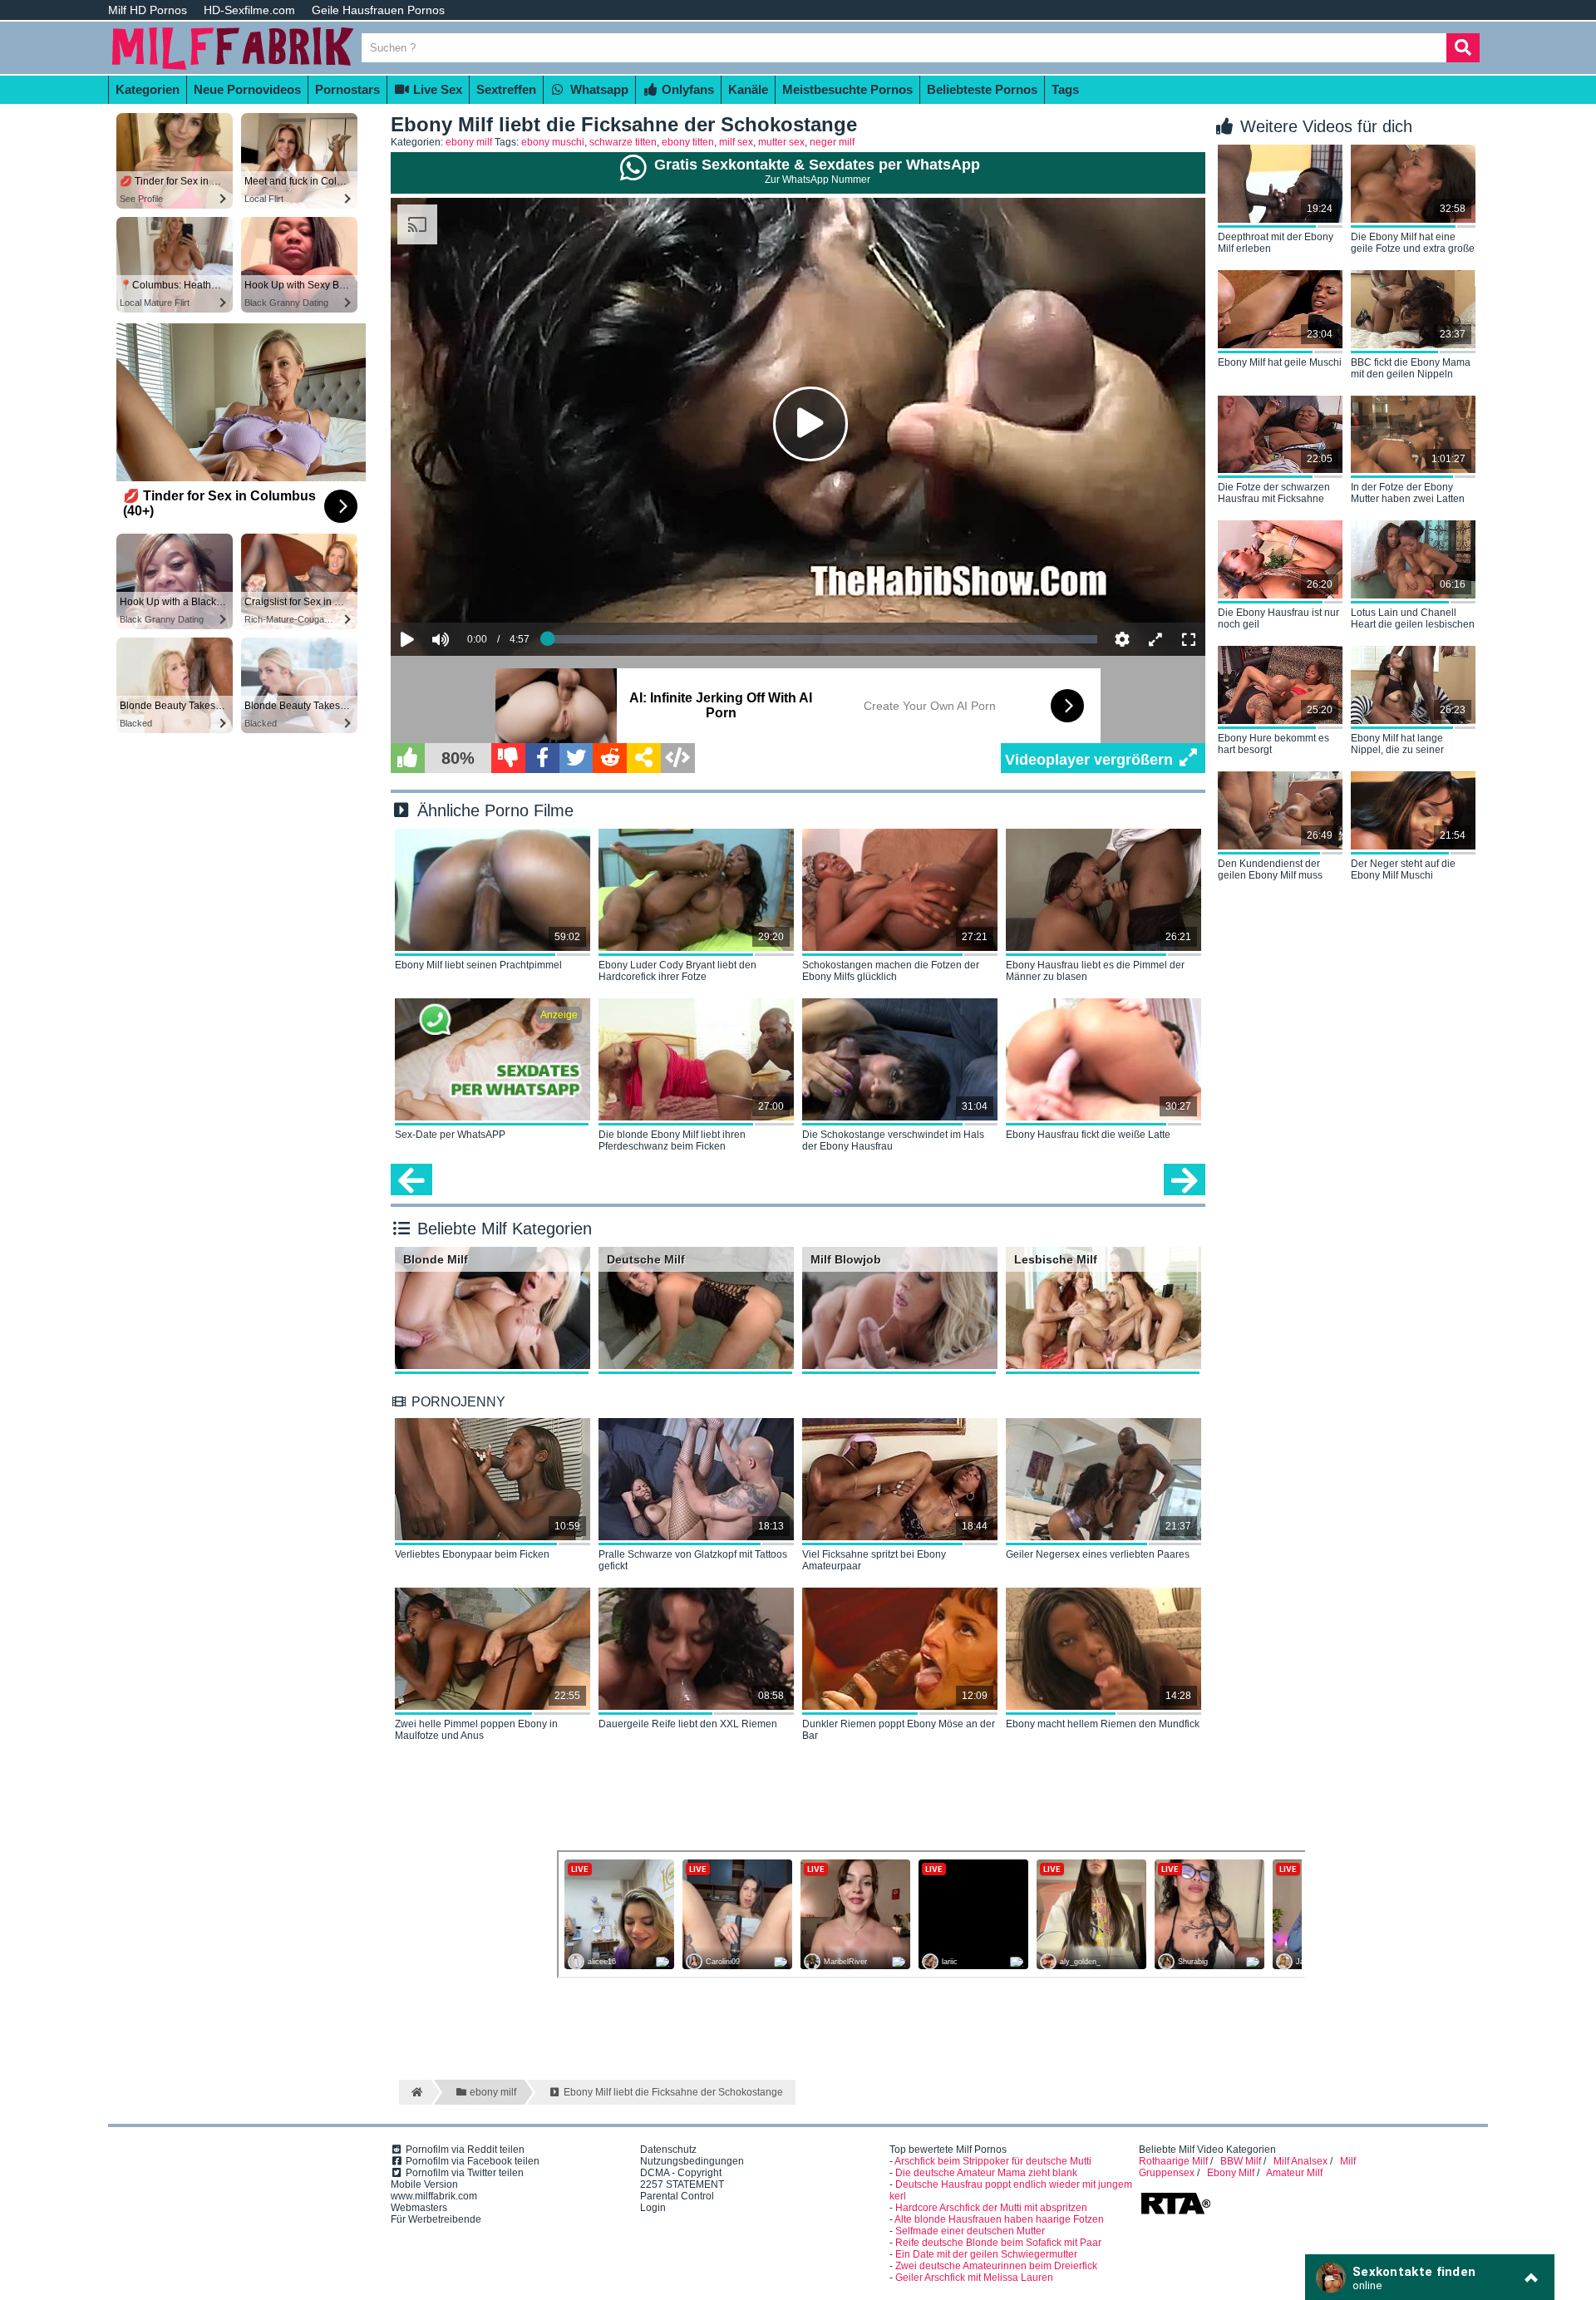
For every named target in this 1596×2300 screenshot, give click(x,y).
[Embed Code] (678, 758)
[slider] (469, 589)
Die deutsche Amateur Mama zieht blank (986, 2173)
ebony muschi (553, 142)
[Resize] (1155, 639)
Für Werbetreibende (436, 2219)
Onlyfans (686, 89)
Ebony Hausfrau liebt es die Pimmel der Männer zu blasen (1095, 971)
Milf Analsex (1300, 2161)
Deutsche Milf (646, 1259)
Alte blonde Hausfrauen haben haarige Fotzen (999, 2219)
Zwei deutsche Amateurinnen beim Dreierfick (996, 2266)
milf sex (736, 142)
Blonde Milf (436, 1259)
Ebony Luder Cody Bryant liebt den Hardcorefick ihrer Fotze (677, 971)
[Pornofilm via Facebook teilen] (542, 758)
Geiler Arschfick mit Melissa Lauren (974, 2278)
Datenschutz (668, 2150)
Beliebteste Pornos (982, 89)
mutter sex (781, 142)
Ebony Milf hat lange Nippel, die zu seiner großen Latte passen (1397, 745)
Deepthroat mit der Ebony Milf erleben (1276, 243)
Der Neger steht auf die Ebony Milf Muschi (1403, 869)
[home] (415, 2092)
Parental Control (677, 2196)
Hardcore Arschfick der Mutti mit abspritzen (991, 2208)
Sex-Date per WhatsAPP (450, 1135)
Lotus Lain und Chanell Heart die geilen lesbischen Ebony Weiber (1413, 619)
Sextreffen (506, 89)
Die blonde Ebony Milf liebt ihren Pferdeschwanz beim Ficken (672, 1140)
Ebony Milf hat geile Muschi (1280, 362)
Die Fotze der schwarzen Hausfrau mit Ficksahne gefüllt (1274, 494)
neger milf (832, 142)
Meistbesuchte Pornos (847, 89)
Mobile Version (424, 2184)
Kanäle (748, 89)
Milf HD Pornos (148, 10)
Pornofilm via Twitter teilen (463, 2173)
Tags (1065, 89)
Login (653, 2208)
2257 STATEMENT (682, 2184)
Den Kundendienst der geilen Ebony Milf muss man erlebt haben (1270, 870)
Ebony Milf (1231, 2173)
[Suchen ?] (1463, 48)
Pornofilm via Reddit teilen (464, 2150)
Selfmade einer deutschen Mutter (970, 2231)
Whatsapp (598, 89)
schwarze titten (623, 142)
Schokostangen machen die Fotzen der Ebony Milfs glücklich (891, 971)
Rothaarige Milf (1173, 2161)
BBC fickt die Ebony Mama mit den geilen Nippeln (1411, 368)
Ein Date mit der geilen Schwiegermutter (986, 2254)
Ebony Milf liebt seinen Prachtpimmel (478, 965)
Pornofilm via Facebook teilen (471, 2161)
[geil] (408, 758)
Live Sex (436, 89)
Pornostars (347, 89)
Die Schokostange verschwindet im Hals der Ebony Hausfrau (893, 1140)
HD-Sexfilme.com (249, 10)
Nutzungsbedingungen (692, 2161)
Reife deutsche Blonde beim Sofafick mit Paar (998, 2243)
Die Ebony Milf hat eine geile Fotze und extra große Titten (1413, 244)
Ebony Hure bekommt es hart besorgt (1273, 744)
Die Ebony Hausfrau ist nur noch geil (1278, 618)
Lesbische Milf (1056, 1259)
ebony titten (688, 142)
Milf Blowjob (846, 1259)
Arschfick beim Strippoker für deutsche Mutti (993, 2161)
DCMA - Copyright (681, 2173)
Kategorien (148, 89)
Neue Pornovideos (247, 89)
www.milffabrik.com (434, 2196)
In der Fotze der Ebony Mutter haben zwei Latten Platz (1408, 494)
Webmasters (419, 2208)
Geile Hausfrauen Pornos (378, 10)
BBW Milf (1241, 2161)
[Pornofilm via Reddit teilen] (610, 758)
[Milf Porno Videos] (233, 68)
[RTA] (1175, 2213)
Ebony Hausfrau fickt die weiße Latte (1088, 1135)
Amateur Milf (1294, 2173)
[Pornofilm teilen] (644, 758)
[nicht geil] (508, 758)
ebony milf (469, 142)
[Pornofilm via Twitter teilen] (576, 758)
